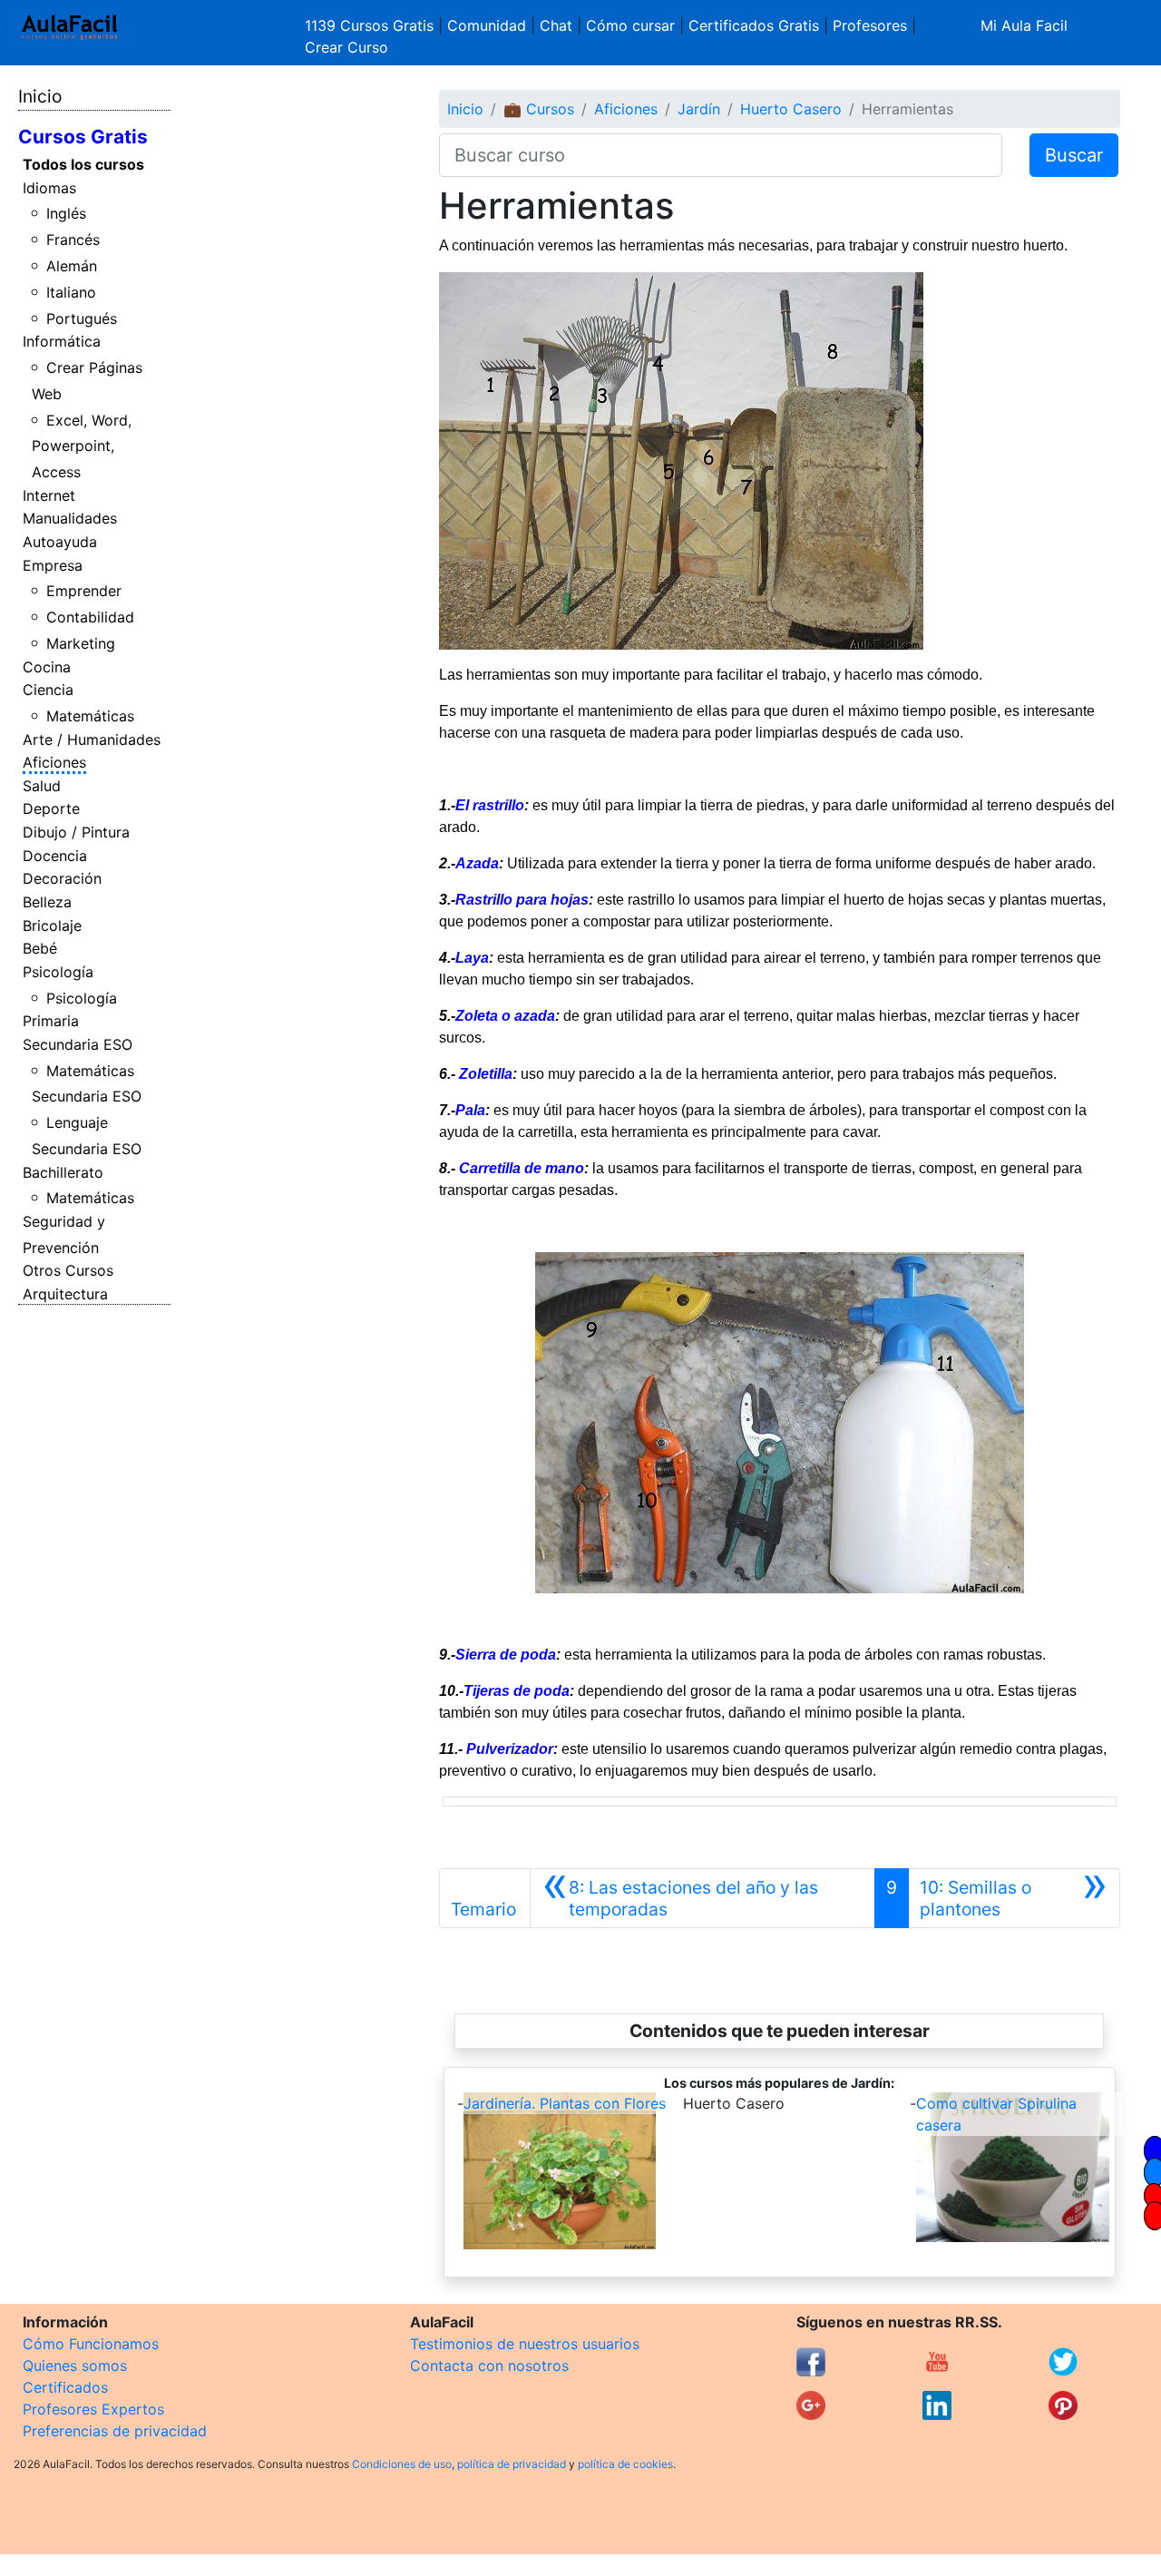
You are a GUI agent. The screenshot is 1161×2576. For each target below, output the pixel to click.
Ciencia (48, 690)
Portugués (82, 318)
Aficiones (54, 762)
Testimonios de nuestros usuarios (525, 2344)
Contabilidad (90, 617)
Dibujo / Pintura (76, 832)
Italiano (71, 292)
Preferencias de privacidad (115, 2431)
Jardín (699, 109)
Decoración (62, 878)
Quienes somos (75, 2365)
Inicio (40, 96)
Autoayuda (60, 542)
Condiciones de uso (402, 2464)
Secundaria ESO (78, 1044)
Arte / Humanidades (92, 739)
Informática (62, 341)
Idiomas (49, 188)
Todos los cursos (83, 164)
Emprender (84, 591)
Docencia (55, 856)
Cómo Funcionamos (91, 2344)
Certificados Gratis (754, 25)
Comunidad (487, 25)
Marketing (81, 643)
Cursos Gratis (83, 137)
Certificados (65, 2387)
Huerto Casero (791, 109)
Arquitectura (65, 1294)
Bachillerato (63, 1172)
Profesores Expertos (93, 2409)
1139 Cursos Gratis (371, 25)
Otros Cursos (68, 1270)
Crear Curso (346, 47)
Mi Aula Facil (1024, 25)
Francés (73, 240)
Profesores (870, 25)
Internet (49, 495)
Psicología (58, 972)
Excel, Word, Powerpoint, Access (82, 446)
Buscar (1074, 155)
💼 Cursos (539, 109)
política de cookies (625, 2464)
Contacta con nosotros (489, 2365)
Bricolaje (52, 926)
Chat (556, 25)
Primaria (51, 1021)
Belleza (47, 902)
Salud (42, 786)
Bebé (40, 948)
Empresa (53, 565)
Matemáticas (90, 716)
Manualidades (70, 518)
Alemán (72, 266)
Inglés (66, 213)
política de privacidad (512, 2464)
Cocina (47, 667)
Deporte (51, 808)
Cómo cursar (630, 25)
